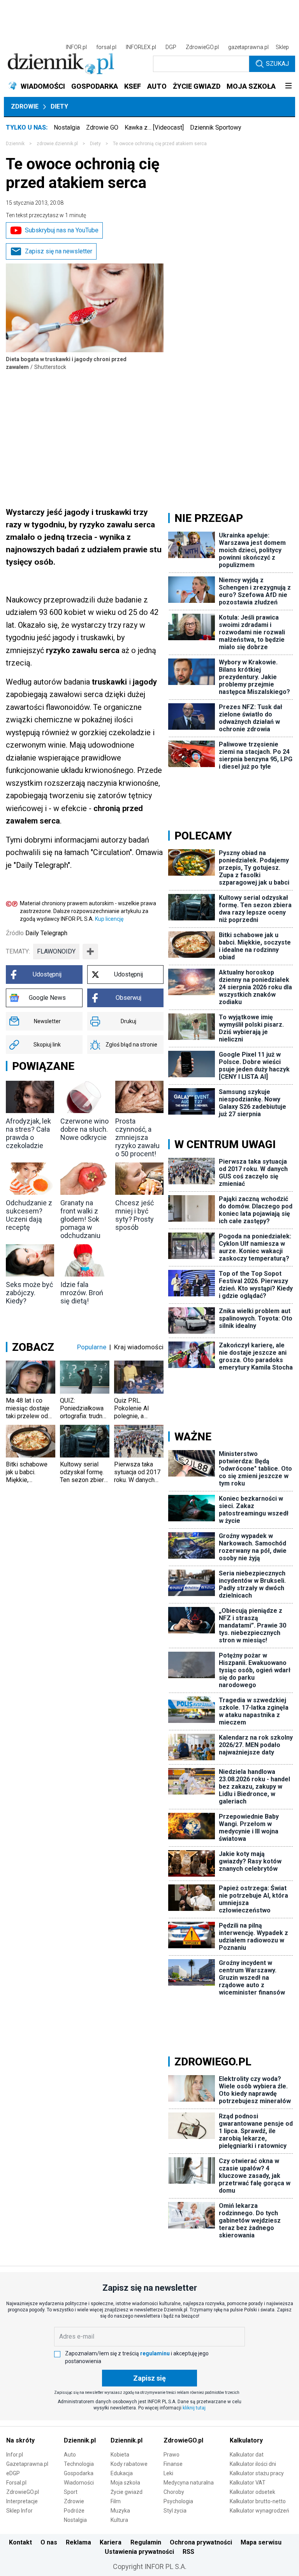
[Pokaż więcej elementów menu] (288, 86)
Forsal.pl (16, 2483)
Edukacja (122, 2473)
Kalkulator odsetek (252, 2492)
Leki (168, 2473)
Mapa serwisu (261, 2542)
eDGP (13, 2473)
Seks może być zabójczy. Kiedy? (29, 1293)
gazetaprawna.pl (248, 47)
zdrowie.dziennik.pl (57, 144)
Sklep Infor (19, 2511)
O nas (49, 2542)
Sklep (282, 47)
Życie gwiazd (127, 2492)
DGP (171, 47)
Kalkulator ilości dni (253, 2464)
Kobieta (120, 2455)
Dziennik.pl (80, 2440)
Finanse (173, 2464)
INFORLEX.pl (141, 47)
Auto (70, 2455)
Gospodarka (79, 2473)
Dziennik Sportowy (216, 127)
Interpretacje (22, 2501)
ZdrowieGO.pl (202, 47)
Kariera (111, 2542)
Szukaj (277, 64)
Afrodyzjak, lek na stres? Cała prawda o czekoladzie (28, 1133)
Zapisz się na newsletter (59, 251)
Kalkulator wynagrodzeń (259, 2511)
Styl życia (175, 2511)
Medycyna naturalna (189, 2483)
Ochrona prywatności (201, 2542)
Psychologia (178, 2501)
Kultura (119, 2520)
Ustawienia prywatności (139, 2552)
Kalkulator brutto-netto (258, 2501)
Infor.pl (15, 2455)
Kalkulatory (246, 2440)
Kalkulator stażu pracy (257, 2473)
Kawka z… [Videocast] (154, 127)
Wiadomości (79, 2483)
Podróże (74, 2511)
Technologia (79, 2464)
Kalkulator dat (247, 2455)
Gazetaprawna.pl (27, 2464)
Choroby (174, 2492)
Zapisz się (149, 2378)
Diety (59, 106)
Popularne (92, 1347)
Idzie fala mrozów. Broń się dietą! (82, 1293)
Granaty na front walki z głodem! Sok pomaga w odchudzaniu (80, 1219)
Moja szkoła (125, 2483)
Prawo (171, 2455)
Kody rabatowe (129, 2464)
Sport (71, 2492)
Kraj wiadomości (139, 1347)
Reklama (78, 2542)
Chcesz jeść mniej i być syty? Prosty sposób (135, 1215)
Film (116, 2501)
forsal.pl (106, 47)
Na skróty (20, 2440)
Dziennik (15, 144)
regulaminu (155, 2353)
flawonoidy (56, 951)
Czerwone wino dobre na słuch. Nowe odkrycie (84, 1129)
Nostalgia (67, 127)
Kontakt (20, 2542)
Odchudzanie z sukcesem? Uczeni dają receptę (29, 1215)
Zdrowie (25, 106)
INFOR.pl (76, 47)
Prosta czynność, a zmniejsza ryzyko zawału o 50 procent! (137, 1137)
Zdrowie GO (102, 127)
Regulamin (146, 2542)
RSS (188, 2552)
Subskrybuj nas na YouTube (62, 230)
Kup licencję (109, 919)
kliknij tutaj (194, 2408)
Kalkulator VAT (248, 2483)
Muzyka (120, 2511)
